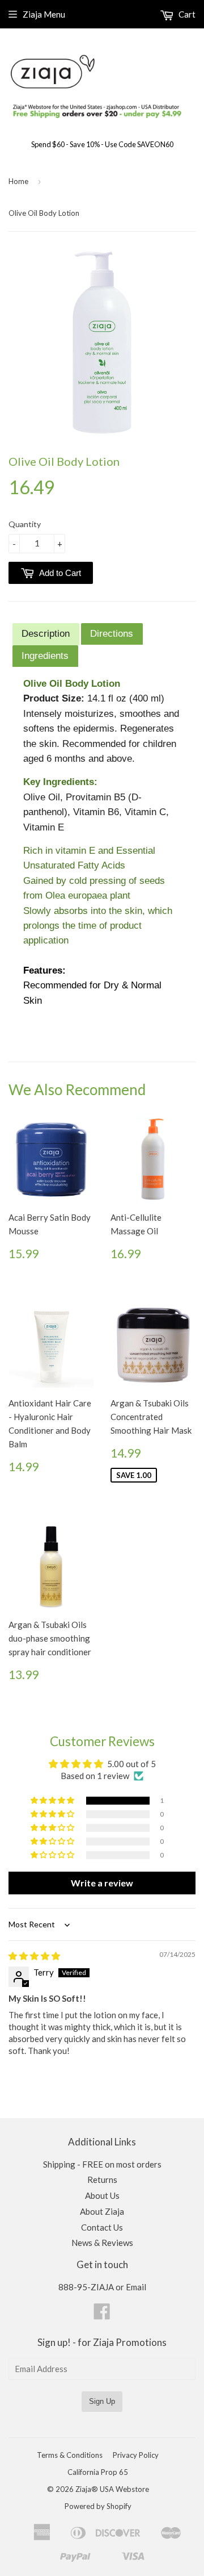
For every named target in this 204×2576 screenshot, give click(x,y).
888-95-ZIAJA (86, 2287)
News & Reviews (102, 2243)
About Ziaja (102, 2211)
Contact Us (102, 2227)
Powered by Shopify (98, 2506)
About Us (102, 2195)
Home (18, 181)
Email (136, 2287)
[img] (34, 1956)
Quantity (25, 524)
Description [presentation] (46, 633)
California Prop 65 (98, 2472)
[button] (53, 1801)
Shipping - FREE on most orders (102, 2164)
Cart (186, 14)
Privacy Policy (136, 2455)
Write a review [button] (102, 1883)
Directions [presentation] (112, 633)
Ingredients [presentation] (45, 656)
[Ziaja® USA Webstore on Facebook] (102, 2315)
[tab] (46, 634)
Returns (102, 2180)
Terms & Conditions (70, 2455)
